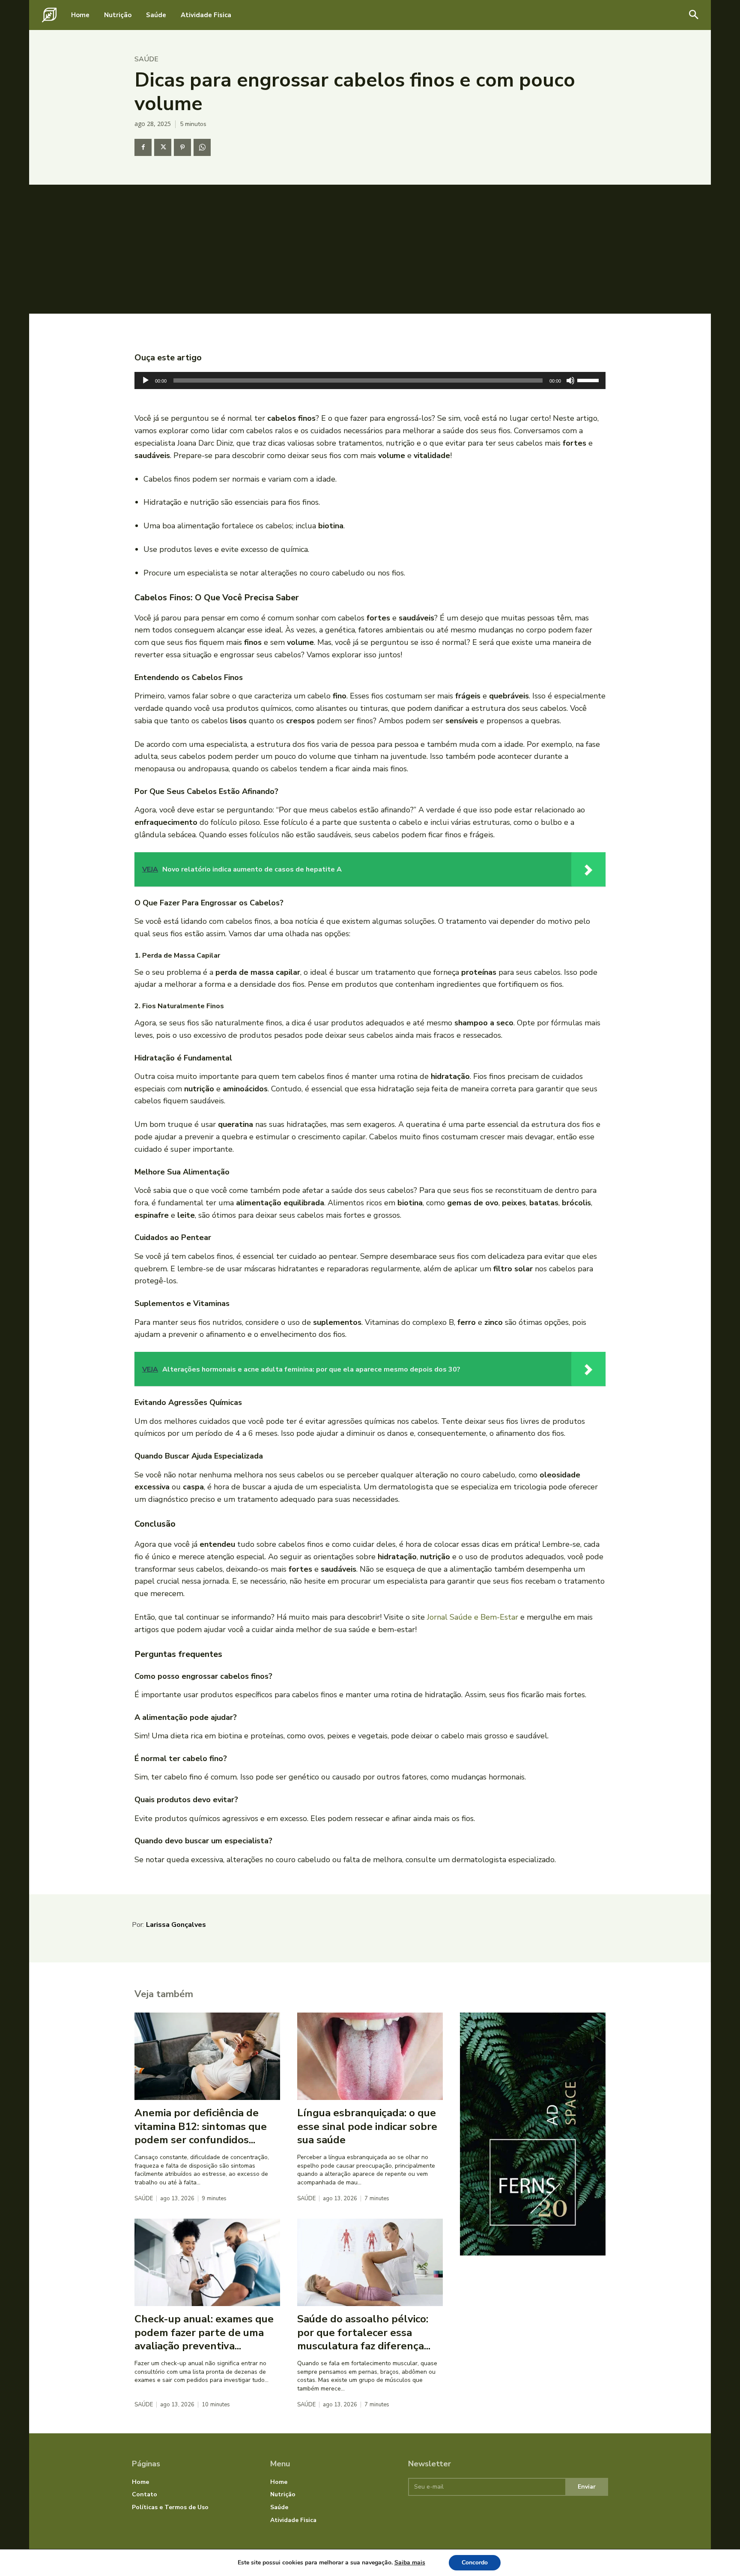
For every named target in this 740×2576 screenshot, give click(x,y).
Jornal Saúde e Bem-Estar (473, 1617)
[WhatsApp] (202, 147)
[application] (370, 380)
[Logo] (49, 15)
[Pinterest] (182, 147)
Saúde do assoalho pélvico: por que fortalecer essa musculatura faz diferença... (364, 2332)
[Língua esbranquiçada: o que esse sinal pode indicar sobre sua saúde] (370, 2056)
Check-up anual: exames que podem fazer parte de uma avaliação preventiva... (204, 2332)
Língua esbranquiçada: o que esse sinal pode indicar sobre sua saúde (367, 2126)
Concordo (475, 2563)
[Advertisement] (370, 249)
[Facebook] (143, 147)
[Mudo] (570, 380)
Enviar (587, 2487)
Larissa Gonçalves (176, 1925)
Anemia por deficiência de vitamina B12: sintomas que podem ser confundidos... (201, 2126)
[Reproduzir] (146, 380)
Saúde (146, 59)
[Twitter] (163, 147)
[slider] (589, 380)
